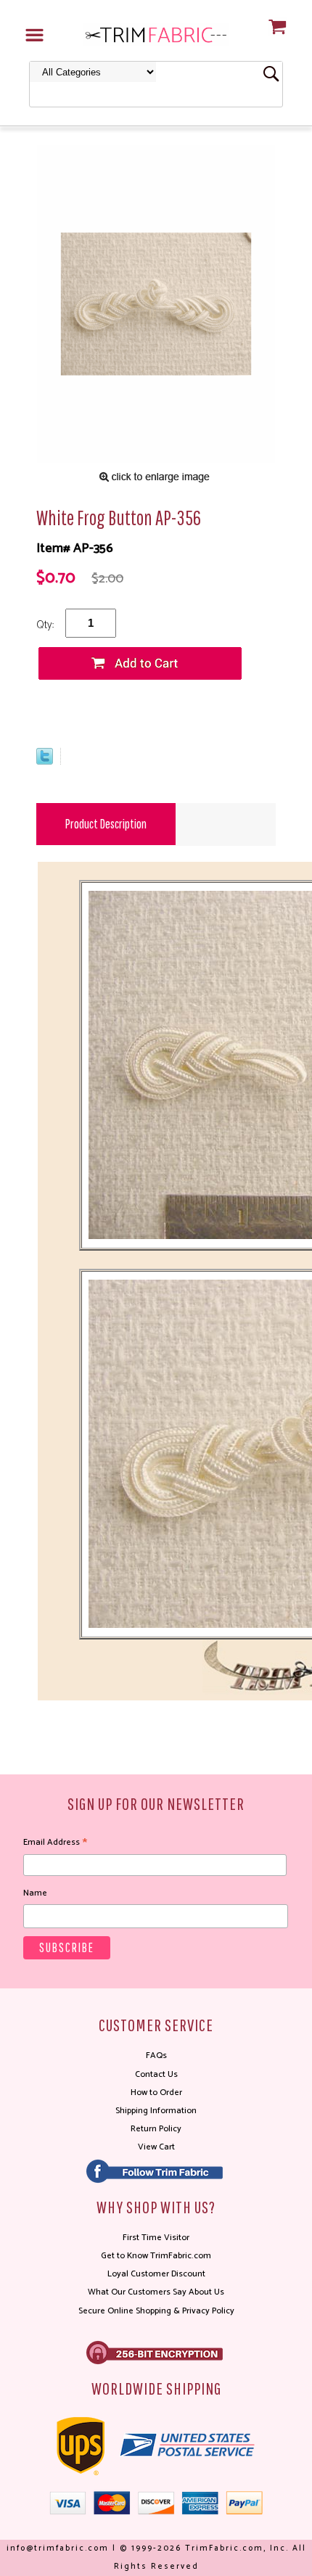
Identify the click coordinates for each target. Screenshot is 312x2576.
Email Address (55, 1843)
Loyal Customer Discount (156, 2274)
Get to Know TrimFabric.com (156, 2256)
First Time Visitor (156, 2238)
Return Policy (156, 2129)
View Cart (156, 2147)
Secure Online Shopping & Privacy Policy (156, 2311)
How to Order (156, 2093)
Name (35, 1893)
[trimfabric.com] (156, 34)
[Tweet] (45, 761)
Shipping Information (156, 2111)
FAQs (156, 2056)
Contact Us (156, 2074)
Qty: (45, 625)
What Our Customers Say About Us (156, 2292)
